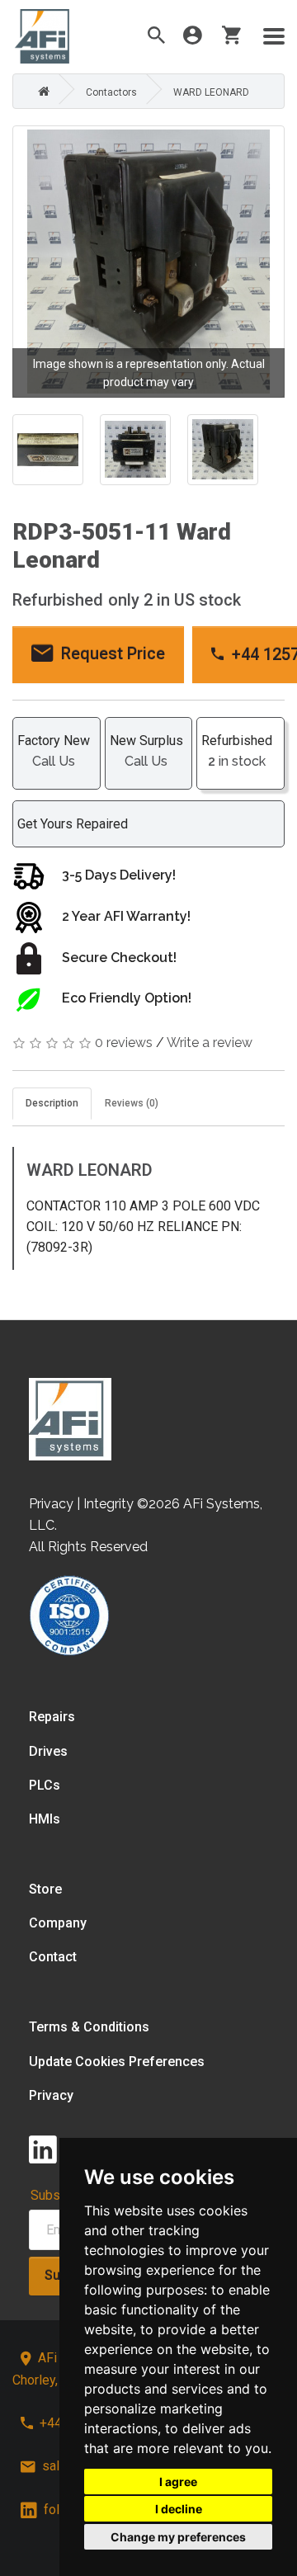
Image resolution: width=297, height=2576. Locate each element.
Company (58, 1923)
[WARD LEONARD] (148, 262)
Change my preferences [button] (178, 2537)
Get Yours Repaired (73, 824)
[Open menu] (274, 36)
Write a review (210, 1043)
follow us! (73, 2510)
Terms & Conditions (89, 2027)
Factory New (54, 751)
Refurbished (237, 751)
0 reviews (124, 1043)
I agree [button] (178, 2482)
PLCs (45, 1785)
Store (45, 1889)
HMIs (45, 1819)
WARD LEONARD (211, 92)
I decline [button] (179, 2509)
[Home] (40, 92)
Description (52, 1103)
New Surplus (146, 751)
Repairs (52, 1717)
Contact (53, 1957)
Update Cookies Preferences (117, 2062)
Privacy (51, 2095)
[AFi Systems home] (70, 1419)
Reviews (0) (132, 1103)
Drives (48, 1751)
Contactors (111, 92)
